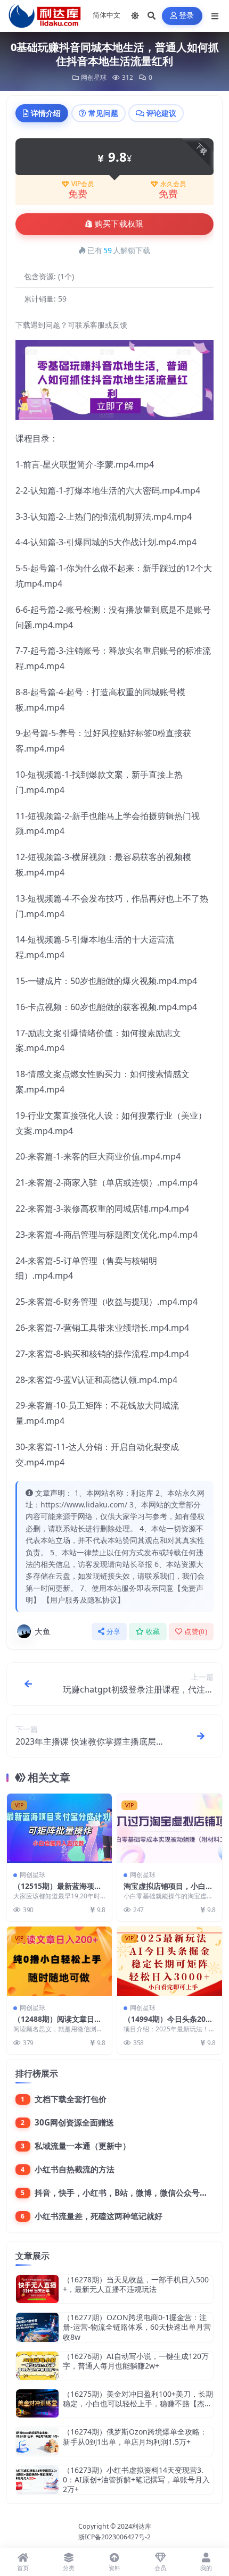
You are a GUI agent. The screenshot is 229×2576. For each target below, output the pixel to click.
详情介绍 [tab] (46, 113)
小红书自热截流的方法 (75, 2169)
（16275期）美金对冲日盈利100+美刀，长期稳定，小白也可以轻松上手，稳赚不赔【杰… (138, 2399)
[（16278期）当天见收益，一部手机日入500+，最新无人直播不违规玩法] (37, 2289)
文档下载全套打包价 (71, 2099)
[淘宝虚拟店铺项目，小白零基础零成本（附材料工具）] (170, 1828)
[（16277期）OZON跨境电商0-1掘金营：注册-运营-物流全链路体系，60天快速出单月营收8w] (37, 2327)
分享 (114, 1632)
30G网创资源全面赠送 (74, 2122)
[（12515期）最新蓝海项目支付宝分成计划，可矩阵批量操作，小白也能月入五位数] (59, 1828)
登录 (187, 16)
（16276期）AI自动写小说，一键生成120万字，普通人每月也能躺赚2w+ (136, 2361)
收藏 (153, 1632)
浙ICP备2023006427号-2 (114, 2537)
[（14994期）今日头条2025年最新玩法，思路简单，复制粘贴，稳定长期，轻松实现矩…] (170, 1961)
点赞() (196, 1632)
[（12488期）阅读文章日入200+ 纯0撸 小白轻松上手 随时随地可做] (59, 1961)
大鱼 (43, 1631)
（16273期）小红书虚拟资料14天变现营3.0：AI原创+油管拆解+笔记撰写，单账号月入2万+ (136, 2479)
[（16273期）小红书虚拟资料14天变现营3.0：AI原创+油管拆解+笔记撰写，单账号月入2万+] (37, 2480)
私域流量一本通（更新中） (83, 2146)
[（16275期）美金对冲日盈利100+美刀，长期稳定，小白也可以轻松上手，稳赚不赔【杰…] (37, 2403)
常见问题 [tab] (103, 113)
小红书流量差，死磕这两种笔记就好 (99, 2216)
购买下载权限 (119, 224)
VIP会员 (83, 184)
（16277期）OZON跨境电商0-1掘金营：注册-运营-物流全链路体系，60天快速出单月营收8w (137, 2327)
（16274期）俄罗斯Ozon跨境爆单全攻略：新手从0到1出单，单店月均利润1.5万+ (135, 2436)
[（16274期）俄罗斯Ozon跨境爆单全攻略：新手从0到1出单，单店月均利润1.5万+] (37, 2441)
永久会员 (173, 184)
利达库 (142, 2526)
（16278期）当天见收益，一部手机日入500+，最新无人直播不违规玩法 (136, 2284)
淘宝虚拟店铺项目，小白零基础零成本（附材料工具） (168, 1891)
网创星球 (94, 77)
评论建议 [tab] (161, 113)
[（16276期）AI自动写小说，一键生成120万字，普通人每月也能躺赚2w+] (37, 2366)
